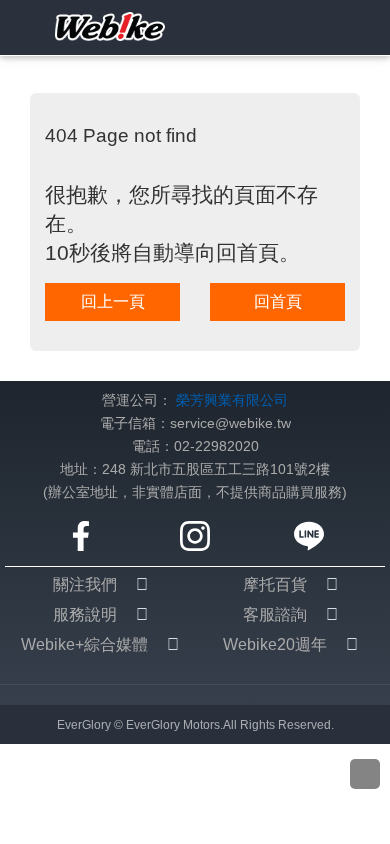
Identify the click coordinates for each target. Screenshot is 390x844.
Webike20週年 (275, 644)
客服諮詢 (275, 614)
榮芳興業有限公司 (232, 400)
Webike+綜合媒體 (84, 644)
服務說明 (85, 614)
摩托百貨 (275, 584)
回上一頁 (113, 301)
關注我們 (85, 584)
